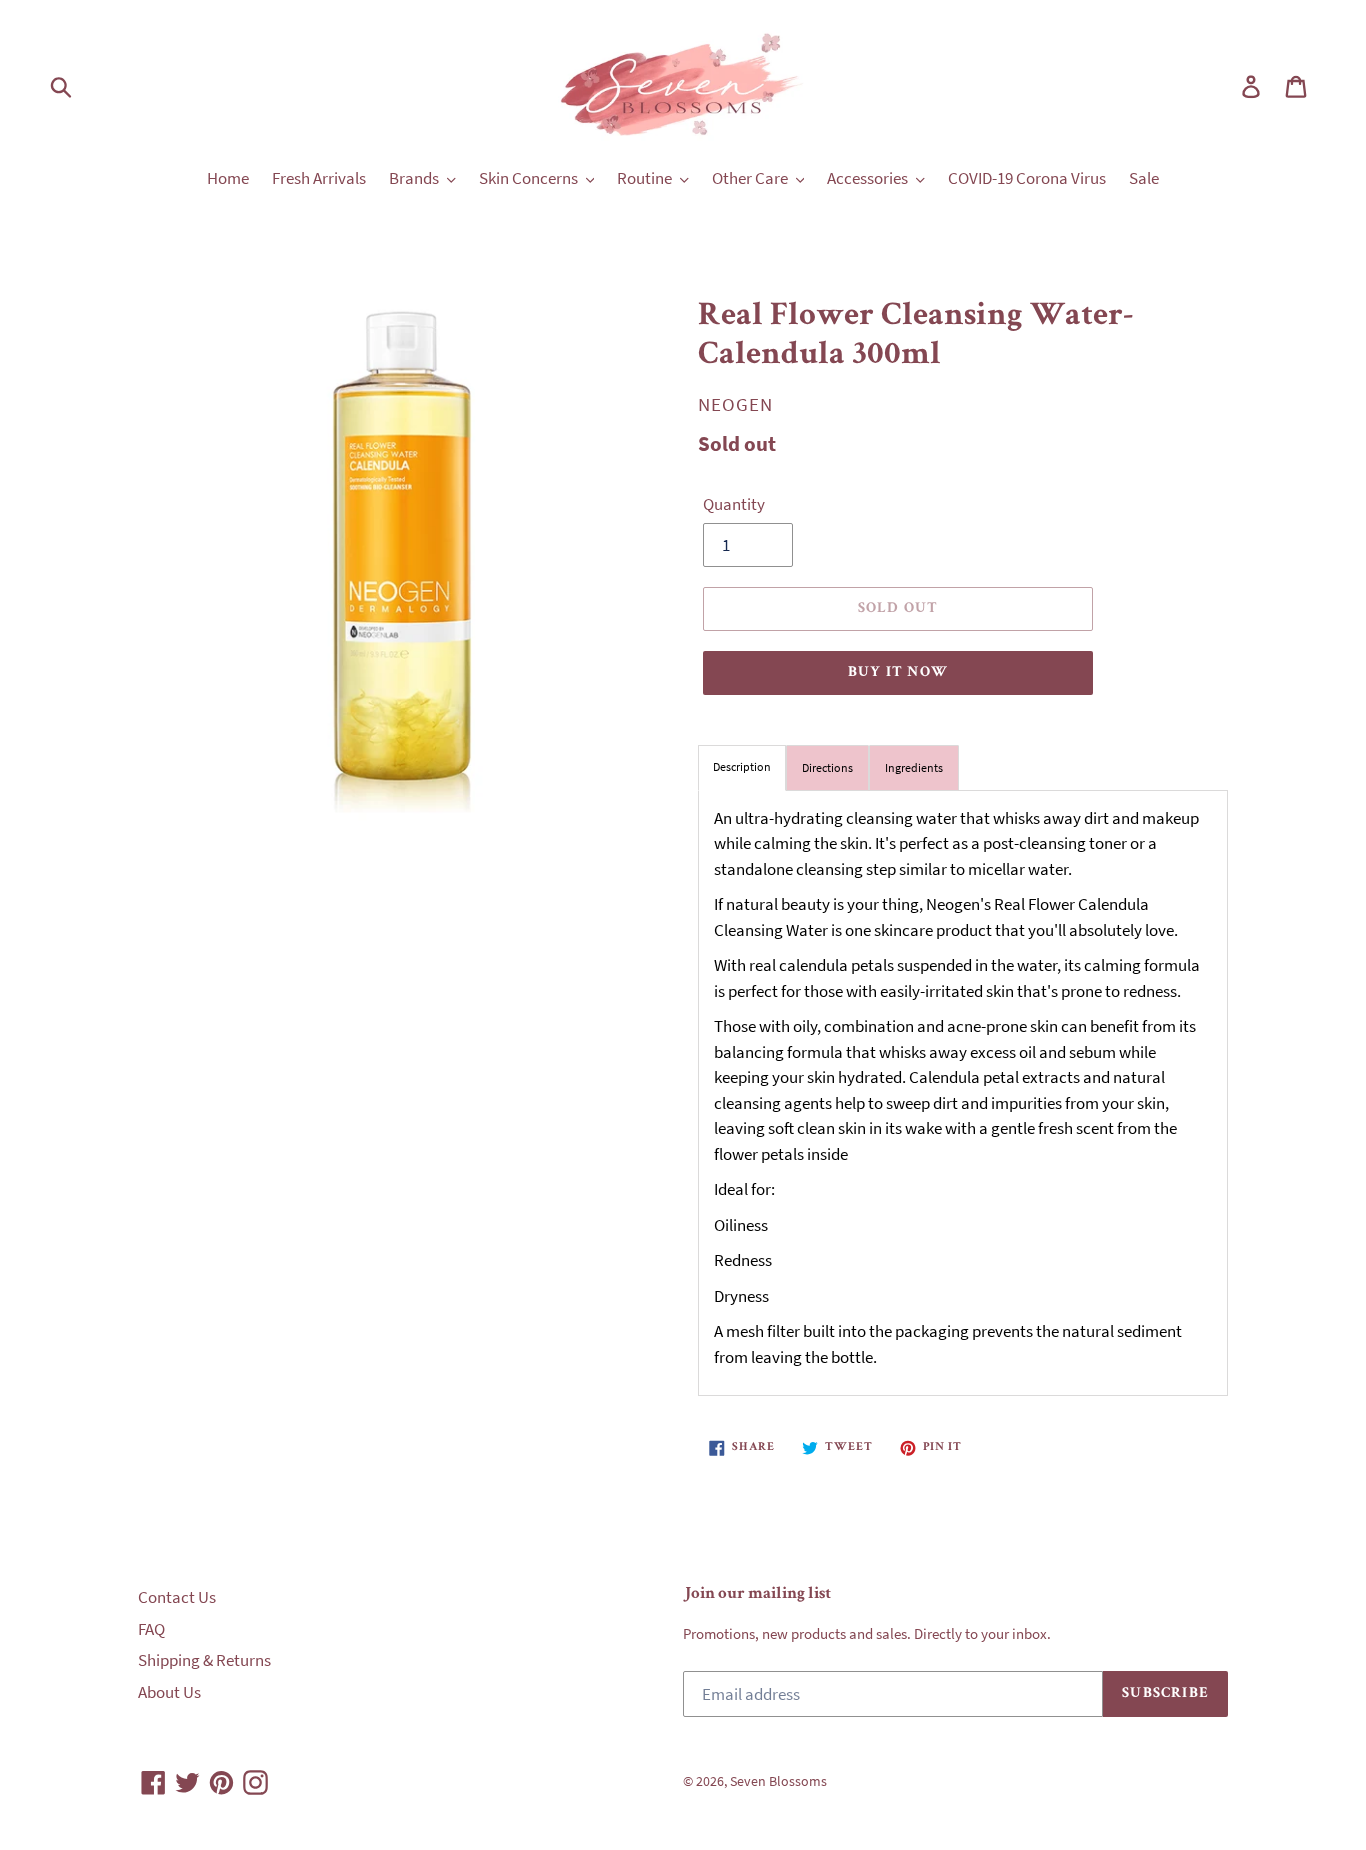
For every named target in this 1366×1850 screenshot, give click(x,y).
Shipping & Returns (204, 1660)
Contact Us (177, 1597)
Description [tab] (742, 766)
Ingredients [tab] (914, 767)
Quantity (734, 504)
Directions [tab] (827, 767)
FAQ (151, 1629)
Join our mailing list (757, 1594)
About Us (169, 1692)
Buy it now (898, 672)
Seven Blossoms (778, 1781)
